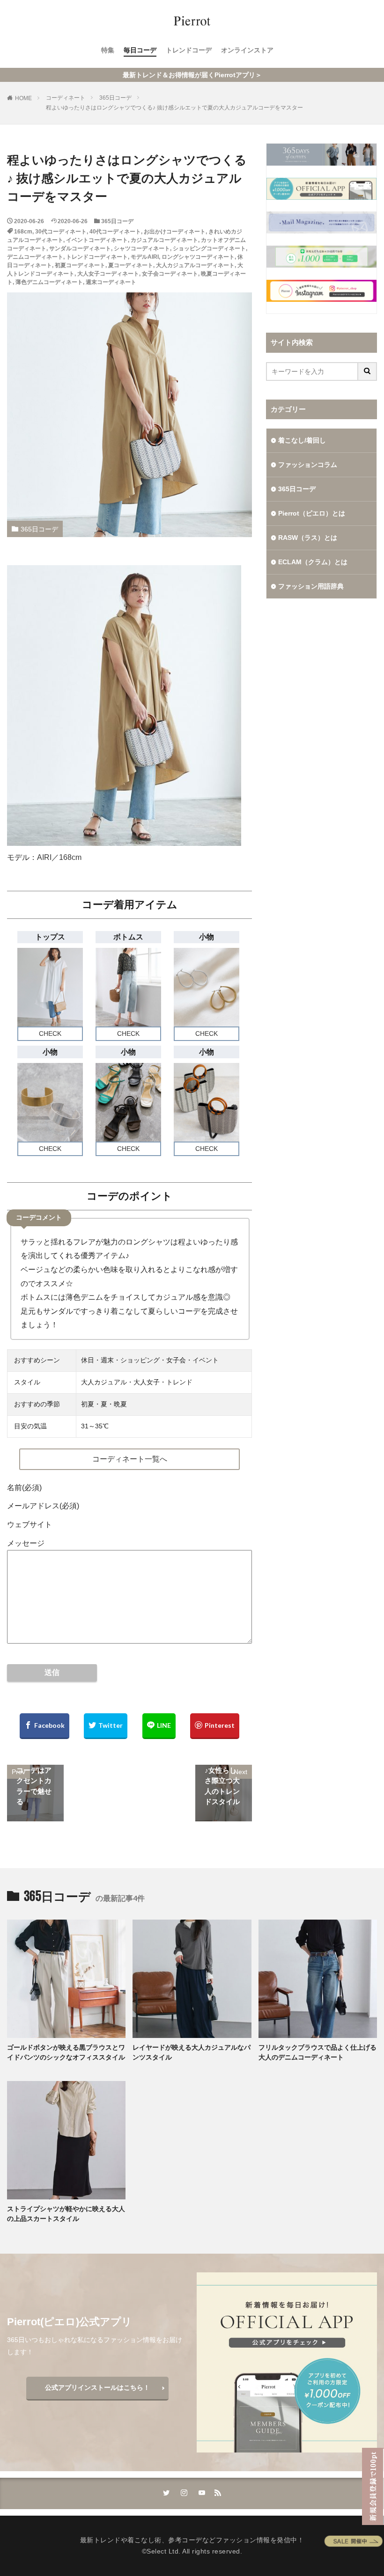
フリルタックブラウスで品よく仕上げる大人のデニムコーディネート (318, 2052)
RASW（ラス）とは (308, 538)
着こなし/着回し (302, 440)
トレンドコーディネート (97, 257)
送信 (52, 1672)
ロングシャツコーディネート (198, 257)
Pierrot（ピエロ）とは (312, 513)
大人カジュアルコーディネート (195, 265)
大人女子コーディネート (108, 274)
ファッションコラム (308, 465)
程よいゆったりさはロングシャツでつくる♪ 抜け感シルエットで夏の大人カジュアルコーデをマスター (174, 108)
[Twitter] (106, 1726)
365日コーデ (115, 98)
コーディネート (66, 98)
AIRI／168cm (59, 857)
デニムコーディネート (35, 257)
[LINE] (159, 1726)
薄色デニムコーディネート (49, 282)
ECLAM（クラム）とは (313, 562)
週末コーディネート (111, 282)
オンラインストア (247, 50)
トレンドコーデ (189, 50)
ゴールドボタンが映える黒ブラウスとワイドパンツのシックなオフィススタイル (66, 2052)
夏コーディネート (131, 265)
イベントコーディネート (97, 240)
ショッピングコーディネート (209, 248)
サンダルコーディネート (80, 248)
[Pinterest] (215, 1726)
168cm (23, 232)
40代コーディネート (115, 232)
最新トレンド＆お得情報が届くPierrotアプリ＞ (192, 75)
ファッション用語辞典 (311, 586)
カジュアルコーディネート (164, 240)
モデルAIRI (145, 257)
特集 (108, 50)
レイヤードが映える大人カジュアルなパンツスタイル (192, 2052)
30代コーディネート (61, 232)
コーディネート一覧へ (130, 1459)
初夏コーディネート (80, 265)
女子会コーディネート (170, 274)
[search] (368, 371)
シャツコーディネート (142, 248)
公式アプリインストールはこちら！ (97, 2387)
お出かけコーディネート (175, 232)
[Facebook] (44, 1726)
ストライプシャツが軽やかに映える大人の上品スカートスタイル (66, 2214)
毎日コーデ (140, 50)
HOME (23, 98)
